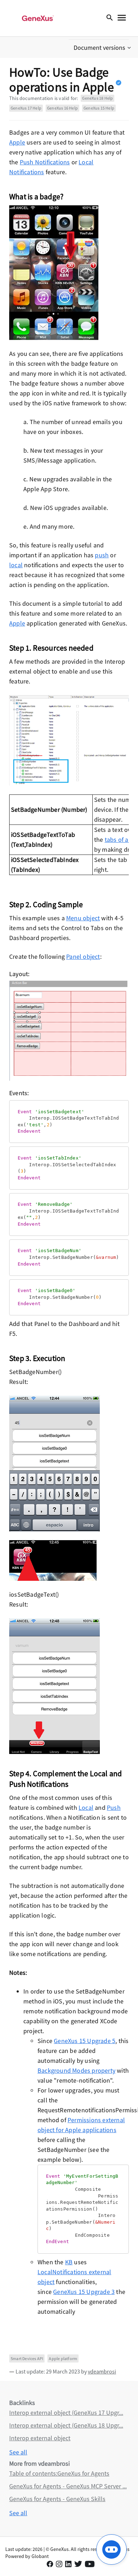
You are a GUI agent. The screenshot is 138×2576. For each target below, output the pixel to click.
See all (18, 2452)
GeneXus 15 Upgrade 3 (84, 2292)
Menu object (83, 918)
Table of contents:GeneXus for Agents (59, 2473)
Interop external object (40, 2438)
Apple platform (63, 2358)
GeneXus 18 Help (97, 98)
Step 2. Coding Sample (46, 904)
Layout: (19, 974)
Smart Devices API (27, 2358)
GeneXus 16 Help (62, 108)
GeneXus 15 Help (99, 108)
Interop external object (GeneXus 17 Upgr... (66, 2413)
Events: (19, 1093)
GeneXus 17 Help (26, 108)
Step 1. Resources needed (51, 648)
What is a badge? (36, 196)
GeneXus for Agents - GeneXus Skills (57, 2499)
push (102, 555)
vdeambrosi (102, 2371)
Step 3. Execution (37, 1358)
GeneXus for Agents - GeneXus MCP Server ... (68, 2486)
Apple (17, 142)
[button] (103, 48)
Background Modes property (76, 2070)
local (16, 565)
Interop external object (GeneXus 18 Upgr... (66, 2425)
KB (69, 2262)
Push (114, 1808)
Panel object (83, 957)
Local (86, 1808)
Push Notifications (45, 162)
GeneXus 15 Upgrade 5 (85, 2041)
